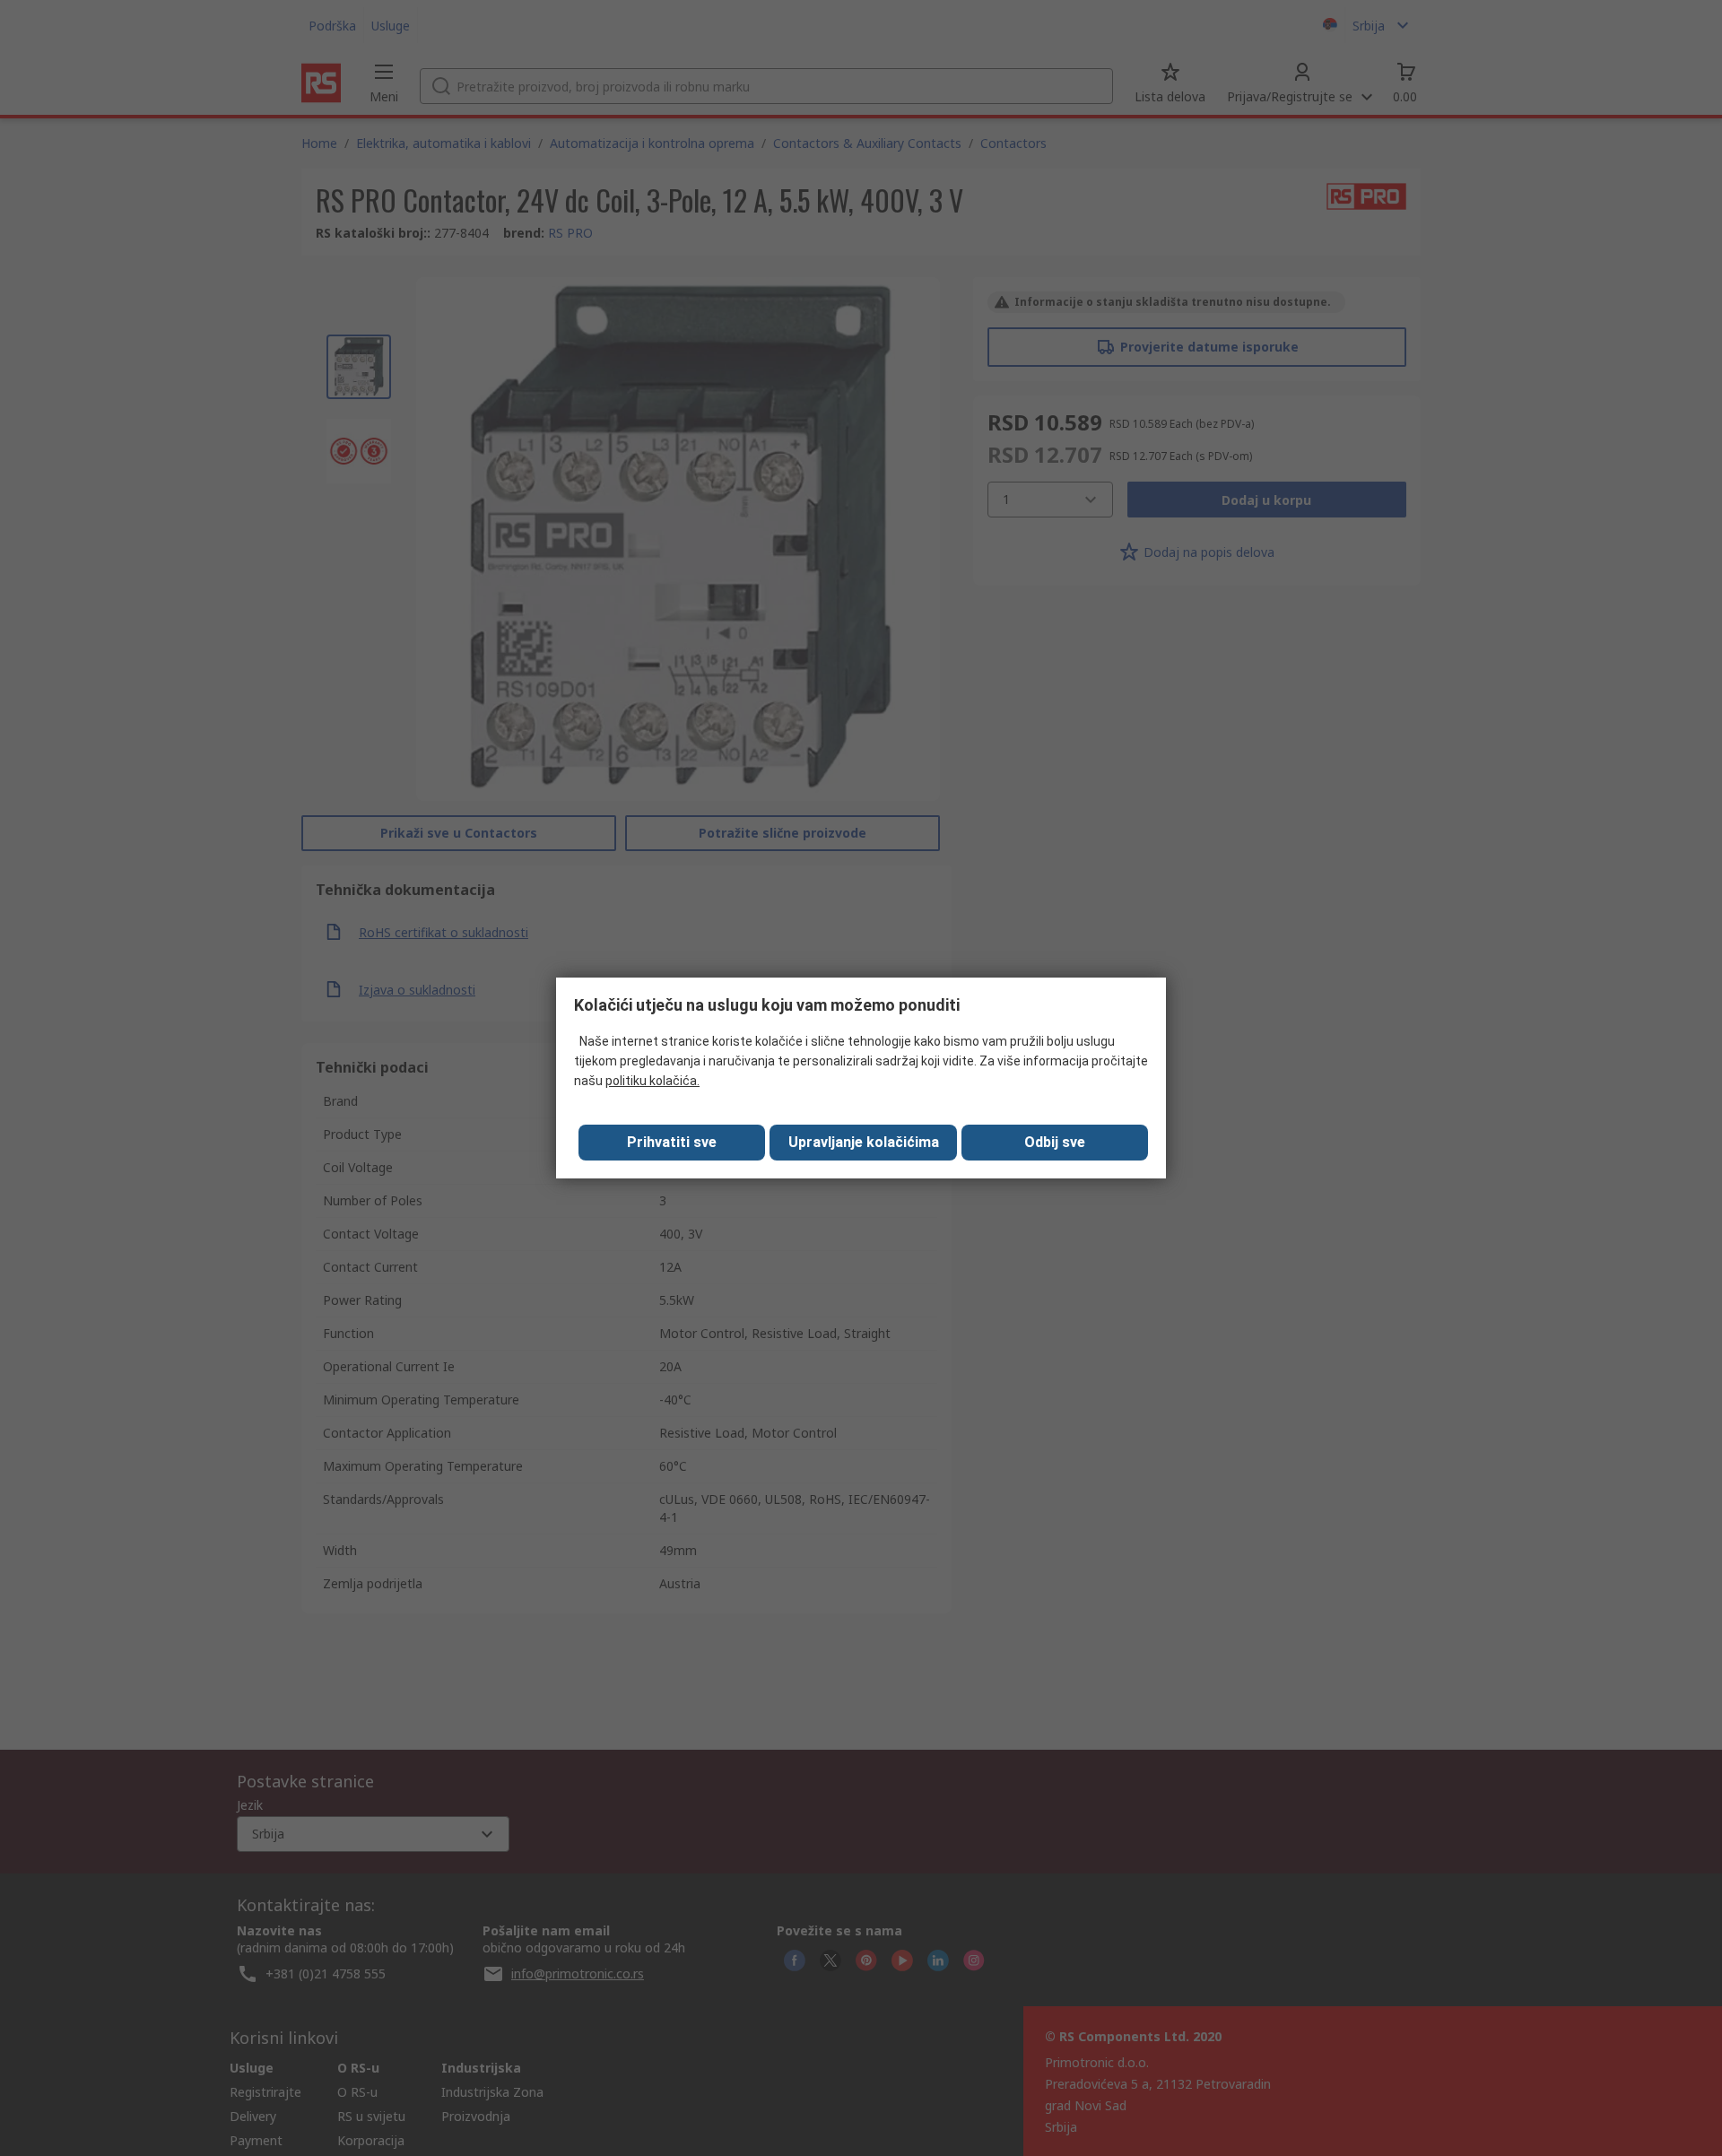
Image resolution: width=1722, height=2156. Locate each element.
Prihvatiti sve (672, 1142)
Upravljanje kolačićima (864, 1142)
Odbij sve (1055, 1142)
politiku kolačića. (652, 1081)
